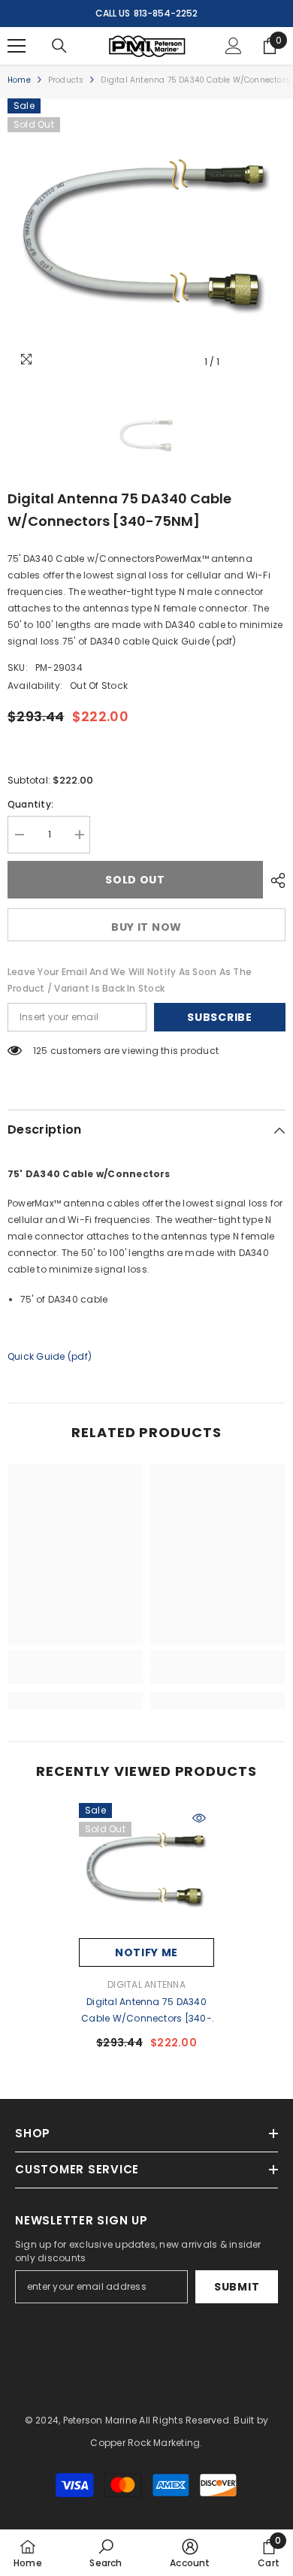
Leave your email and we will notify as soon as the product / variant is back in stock (130, 980)
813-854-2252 (166, 13)
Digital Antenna (146, 1984)
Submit (237, 2287)
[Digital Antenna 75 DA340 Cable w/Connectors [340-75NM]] (146, 1871)
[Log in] (234, 46)
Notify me (146, 1952)
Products (66, 80)
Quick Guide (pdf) (50, 1356)
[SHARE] (274, 880)
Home (19, 80)
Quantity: (30, 804)
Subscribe (219, 1017)
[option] (146, 237)
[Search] (59, 46)
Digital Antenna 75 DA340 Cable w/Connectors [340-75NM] (146, 2011)
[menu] (17, 46)
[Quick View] (199, 1818)
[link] (75, 1676)
